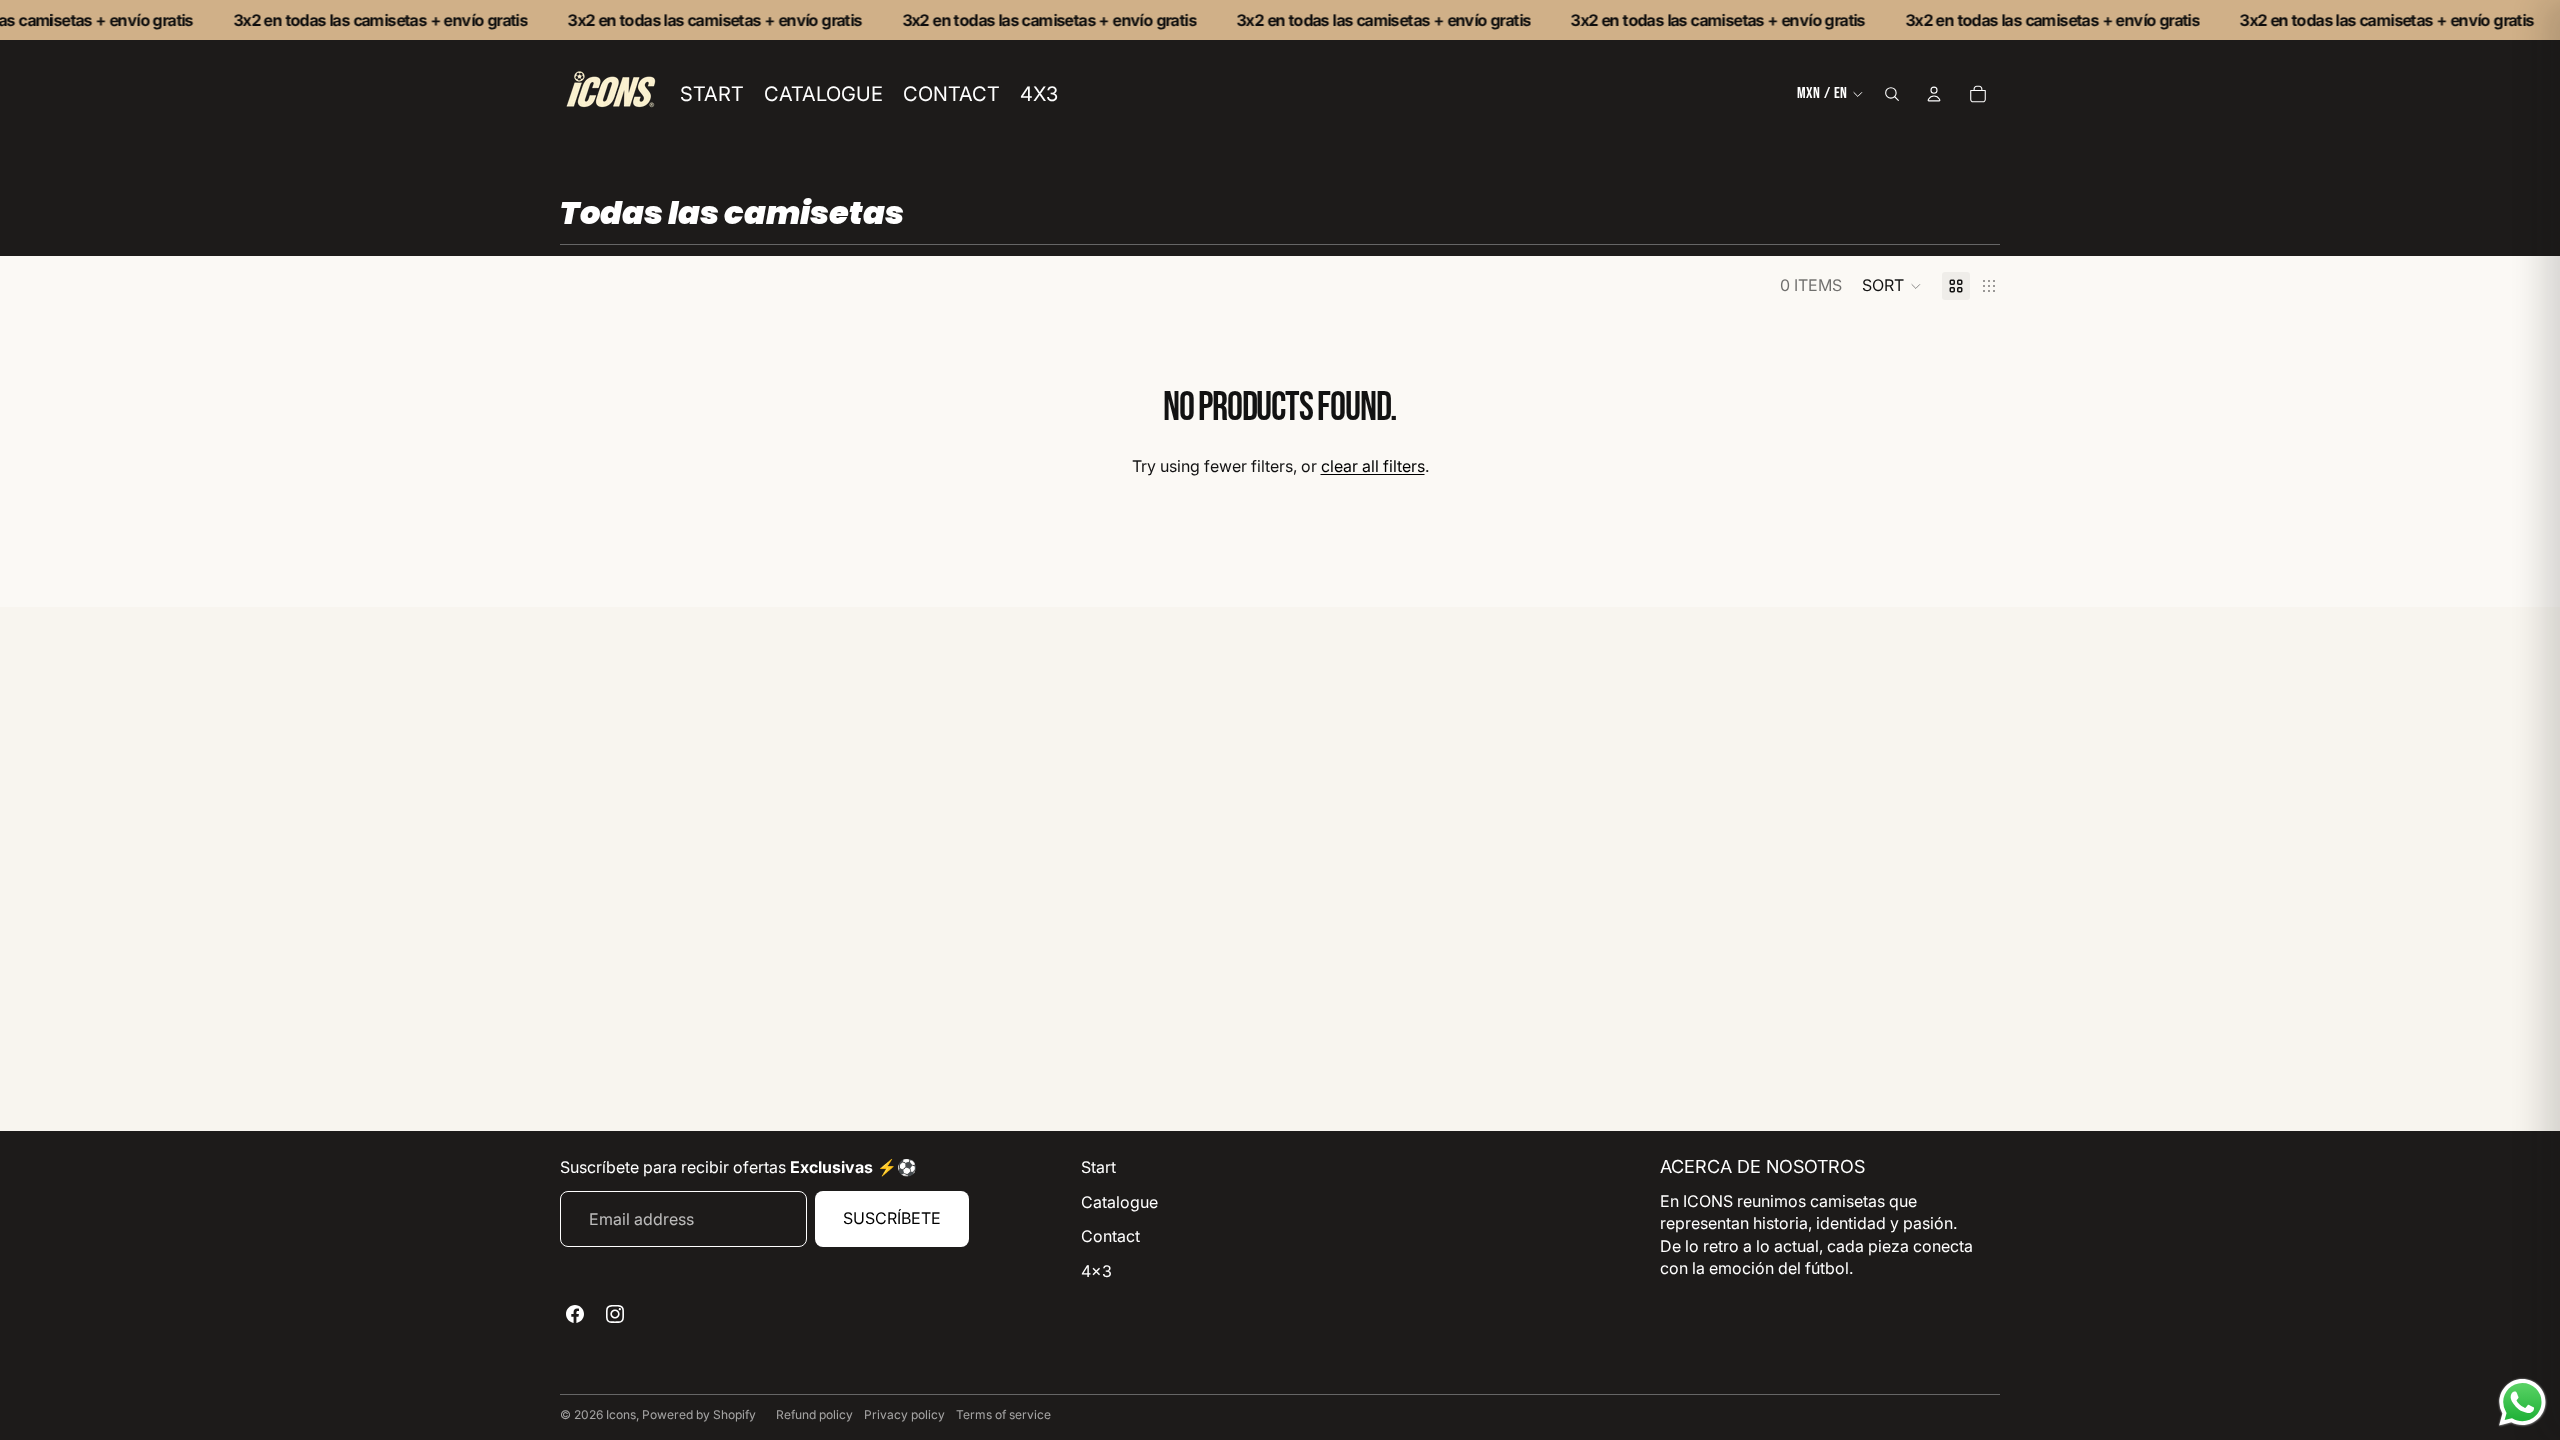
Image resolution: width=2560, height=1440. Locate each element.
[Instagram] (615, 1314)
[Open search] (1892, 94)
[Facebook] (575, 1314)
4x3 (1096, 1271)
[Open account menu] (1934, 94)
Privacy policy (904, 1414)
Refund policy (814, 1414)
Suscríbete (892, 1218)
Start (1098, 1167)
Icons (621, 1414)
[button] (1892, 286)
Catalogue (1119, 1202)
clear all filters (1373, 466)
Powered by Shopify (699, 1414)
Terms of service (1003, 1414)
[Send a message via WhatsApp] (2522, 1402)
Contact (1110, 1236)
